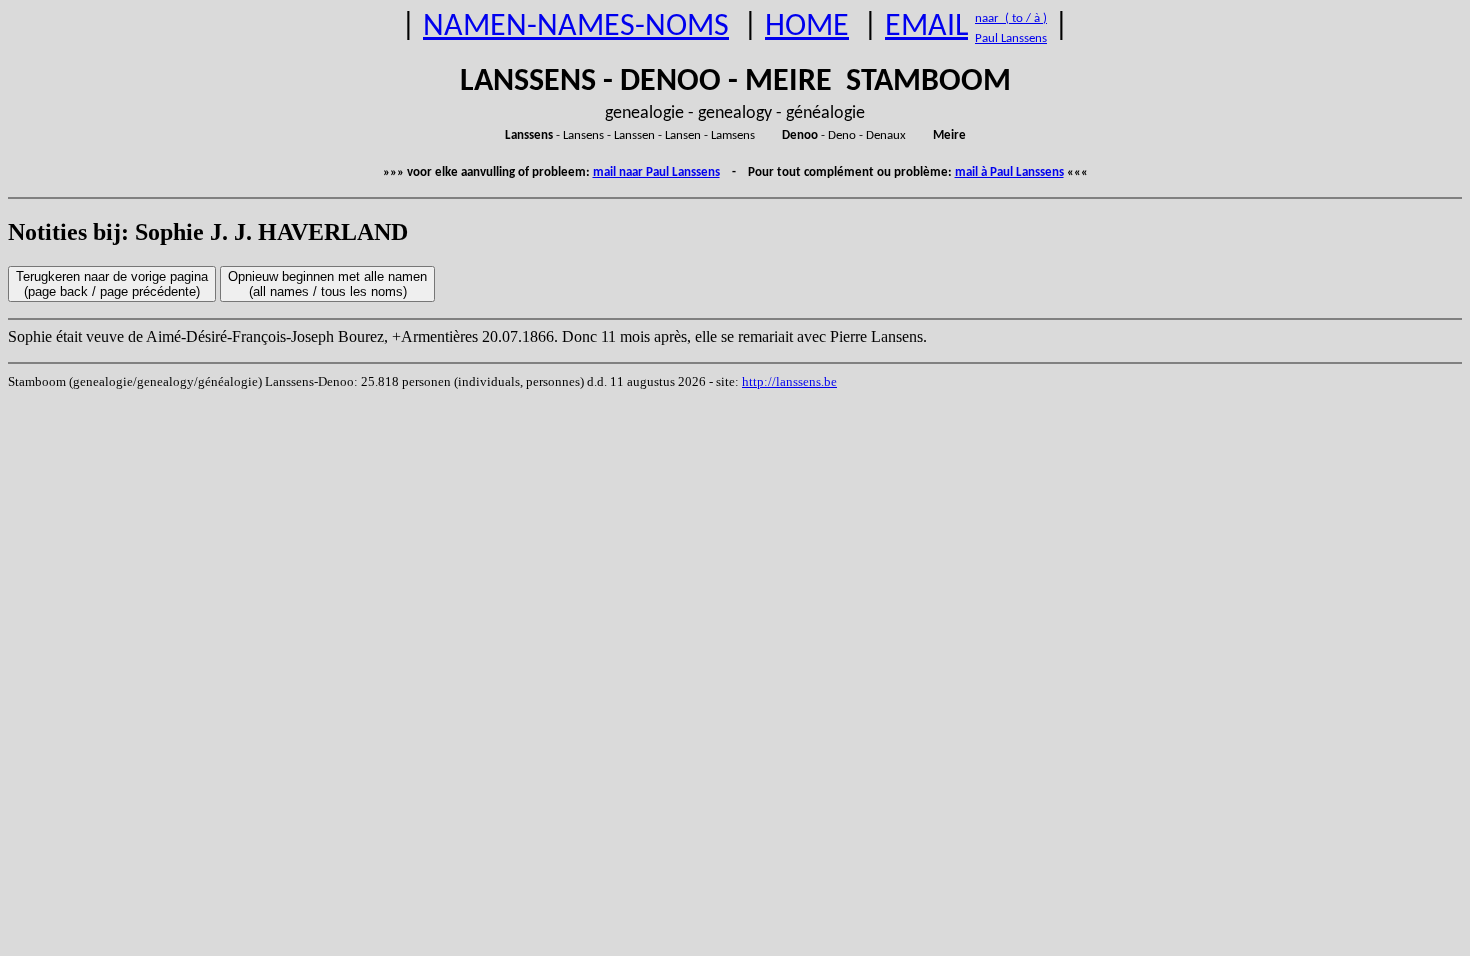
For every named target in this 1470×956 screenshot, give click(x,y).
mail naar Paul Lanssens (656, 172)
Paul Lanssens (1011, 38)
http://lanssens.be (789, 381)
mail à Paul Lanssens (1009, 172)
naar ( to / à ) (1011, 18)
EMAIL (926, 27)
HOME (807, 27)
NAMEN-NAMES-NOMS (576, 27)
